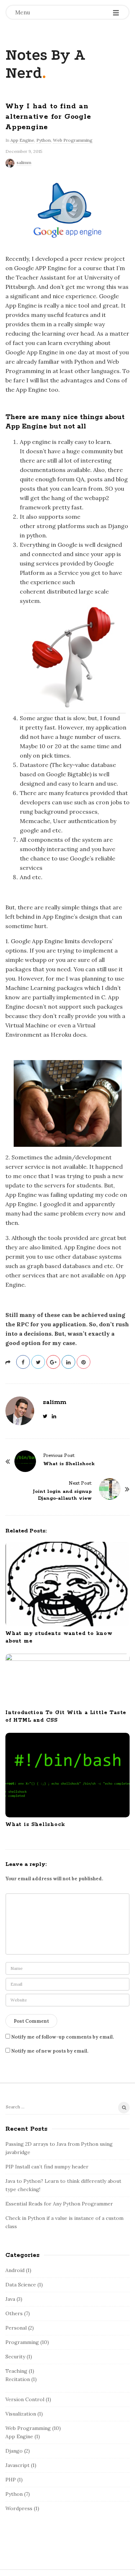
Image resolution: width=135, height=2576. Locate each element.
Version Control (25, 2399)
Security (15, 2357)
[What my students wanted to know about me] (67, 1584)
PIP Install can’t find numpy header (47, 2167)
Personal (16, 2328)
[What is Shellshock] (67, 1775)
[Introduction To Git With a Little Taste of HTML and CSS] (67, 1680)
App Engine (22, 140)
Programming (22, 2342)
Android (15, 2270)
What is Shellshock (35, 1825)
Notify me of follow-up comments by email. (62, 2037)
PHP (11, 2480)
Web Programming (73, 140)
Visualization (21, 2414)
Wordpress (19, 2508)
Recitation (18, 2379)
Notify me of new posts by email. (50, 2051)
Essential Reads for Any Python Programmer (59, 2204)
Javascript (17, 2465)
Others (14, 2313)
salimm (24, 162)
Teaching (16, 2371)
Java (10, 2299)
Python (44, 140)
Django (14, 2451)
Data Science (21, 2285)
